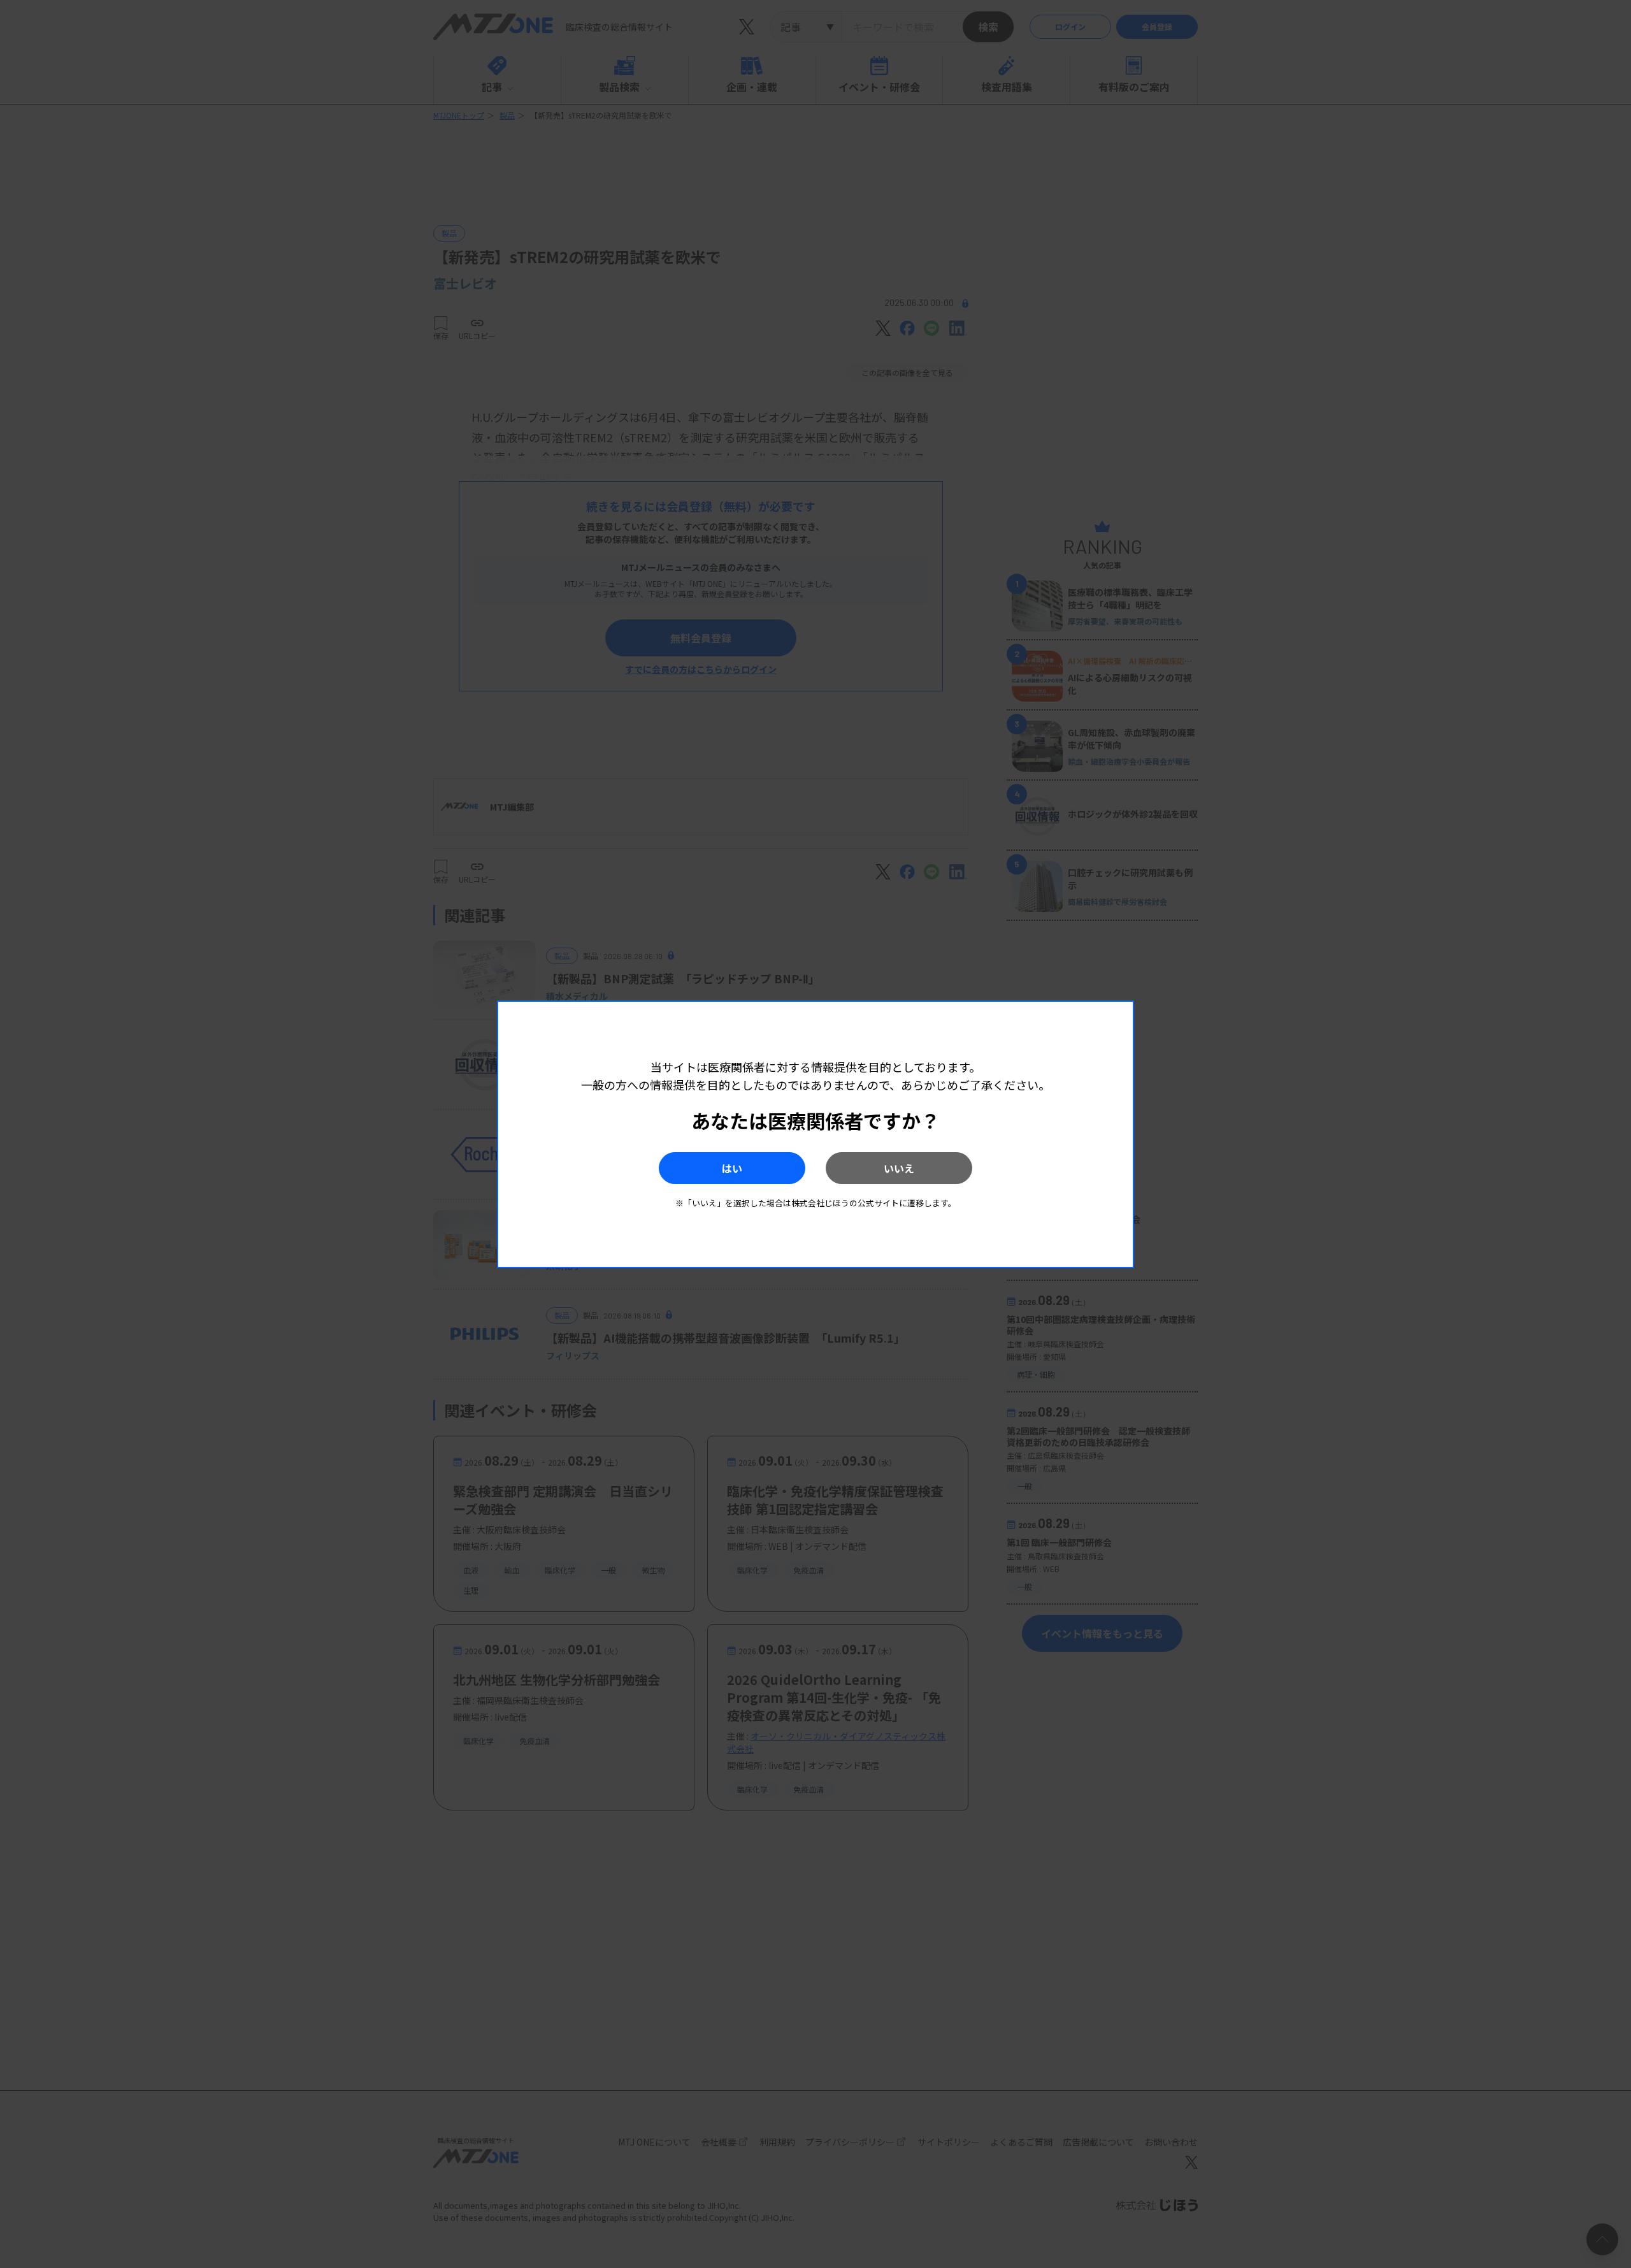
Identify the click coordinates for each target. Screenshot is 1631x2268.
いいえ (899, 1168)
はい (732, 1168)
